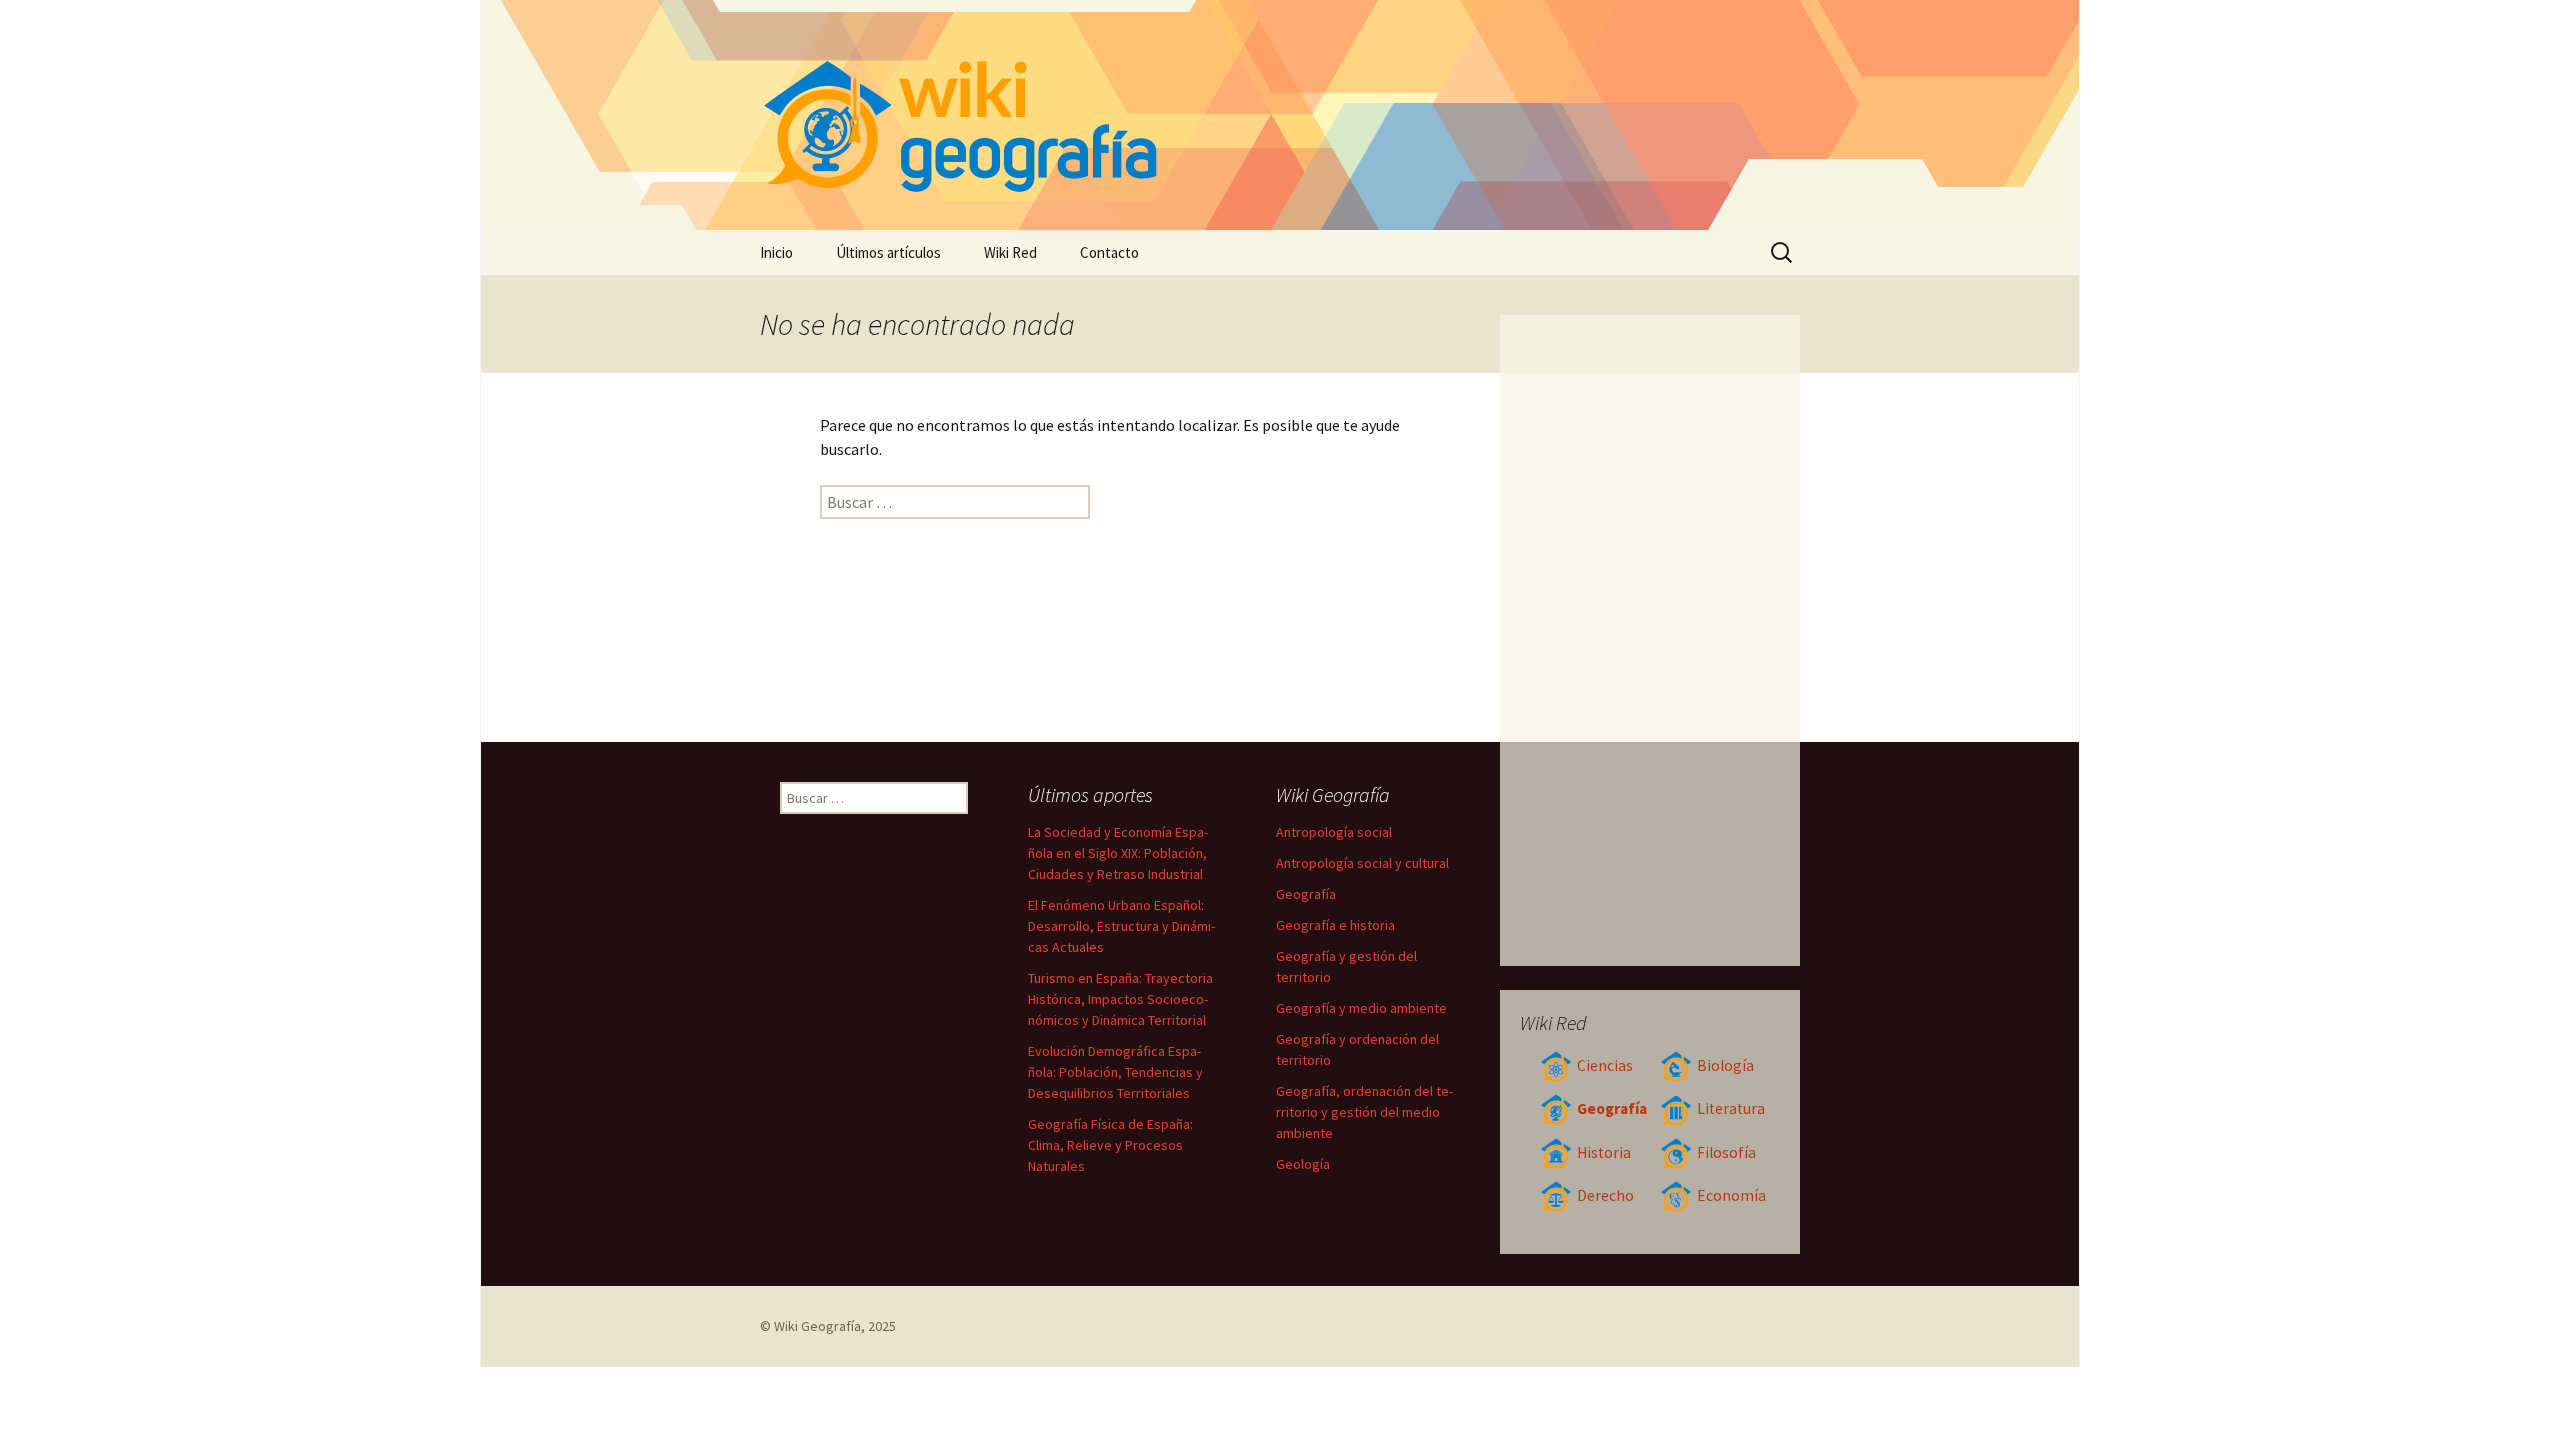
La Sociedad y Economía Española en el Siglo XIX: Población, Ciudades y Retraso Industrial (1118, 853)
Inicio (776, 252)
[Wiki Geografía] (1280, 115)
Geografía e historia (1335, 925)
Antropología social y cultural (1362, 863)
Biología (1725, 1065)
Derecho (1605, 1195)
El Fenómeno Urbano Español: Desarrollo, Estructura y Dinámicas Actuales (1121, 926)
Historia (1604, 1152)
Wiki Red (1010, 252)
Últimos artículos (888, 252)
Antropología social (1334, 832)
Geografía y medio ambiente (1361, 1008)
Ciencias (1605, 1065)
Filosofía (1726, 1152)
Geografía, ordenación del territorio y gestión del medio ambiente (1364, 1112)
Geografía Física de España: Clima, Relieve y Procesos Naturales (1110, 1145)
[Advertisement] (1650, 640)
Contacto (1109, 252)
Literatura (1731, 1108)
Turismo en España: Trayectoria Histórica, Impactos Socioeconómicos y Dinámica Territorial (1120, 999)
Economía (1731, 1195)
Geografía (1612, 1108)
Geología (1303, 1164)
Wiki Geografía (817, 1326)
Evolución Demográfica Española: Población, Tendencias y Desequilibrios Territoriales (1115, 1072)
